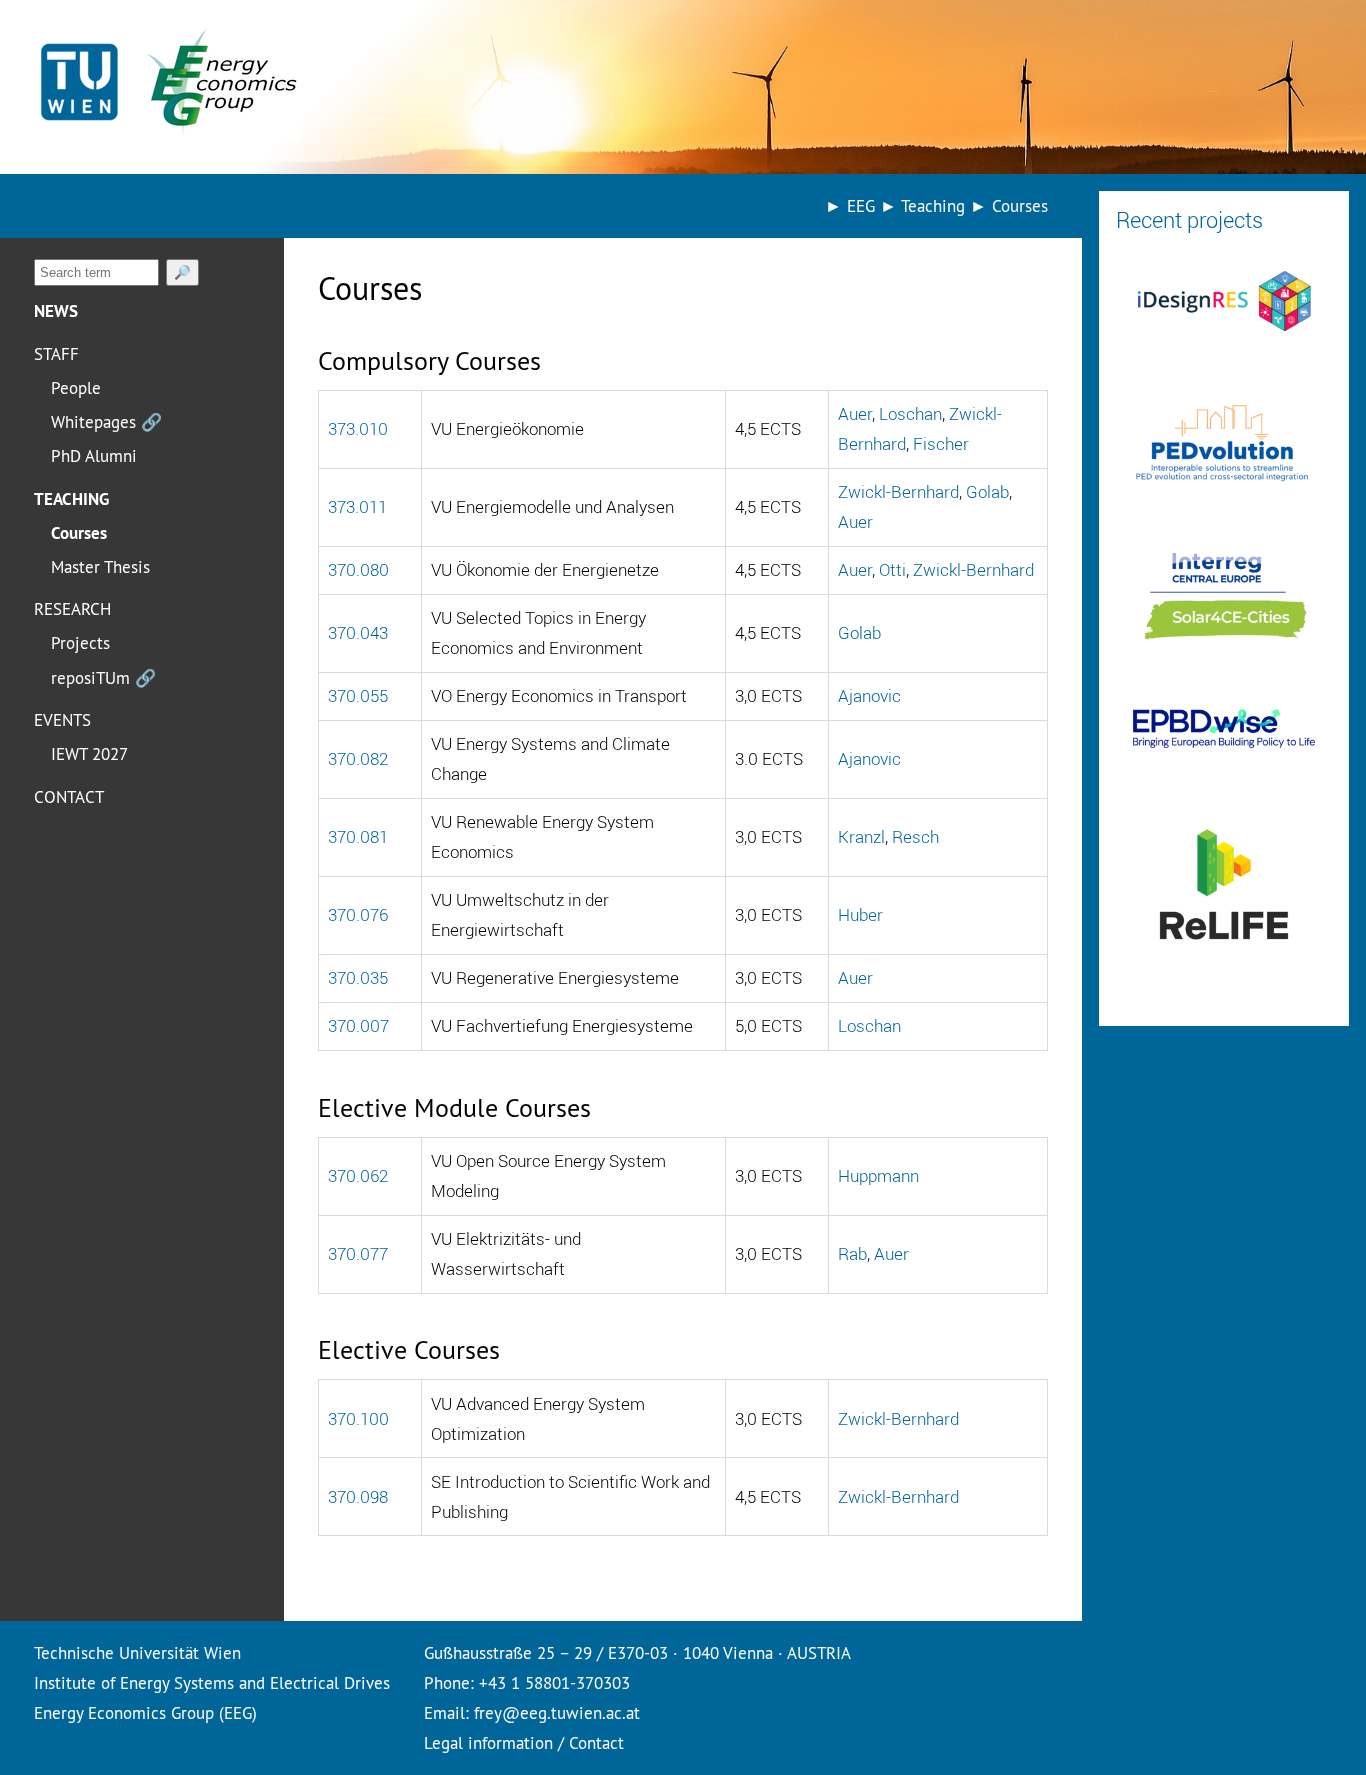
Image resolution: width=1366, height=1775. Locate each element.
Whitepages (106, 421)
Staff (56, 353)
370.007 (358, 1025)
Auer (855, 413)
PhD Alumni (94, 455)
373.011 (357, 506)
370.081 (358, 836)
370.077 (358, 1253)
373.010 (358, 428)
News (56, 311)
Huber (860, 914)
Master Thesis (100, 566)
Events (62, 719)
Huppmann (878, 1175)
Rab (852, 1253)
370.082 (358, 758)
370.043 (358, 632)
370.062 (358, 1175)
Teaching (71, 499)
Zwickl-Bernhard (898, 491)
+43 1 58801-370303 (554, 1682)
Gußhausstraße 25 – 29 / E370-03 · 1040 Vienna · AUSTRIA (637, 1652)
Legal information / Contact (524, 1742)
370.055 (358, 695)
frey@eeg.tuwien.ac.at (557, 1712)
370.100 (358, 1418)
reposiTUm (103, 677)
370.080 (358, 569)
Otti (892, 569)
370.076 (358, 914)
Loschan (910, 413)
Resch (915, 836)
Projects (80, 642)
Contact (69, 796)
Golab (987, 491)
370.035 (358, 977)
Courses (79, 533)
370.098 (358, 1496)
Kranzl (861, 836)
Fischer (941, 443)
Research (72, 608)
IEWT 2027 (89, 753)
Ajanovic (869, 695)
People (76, 387)
